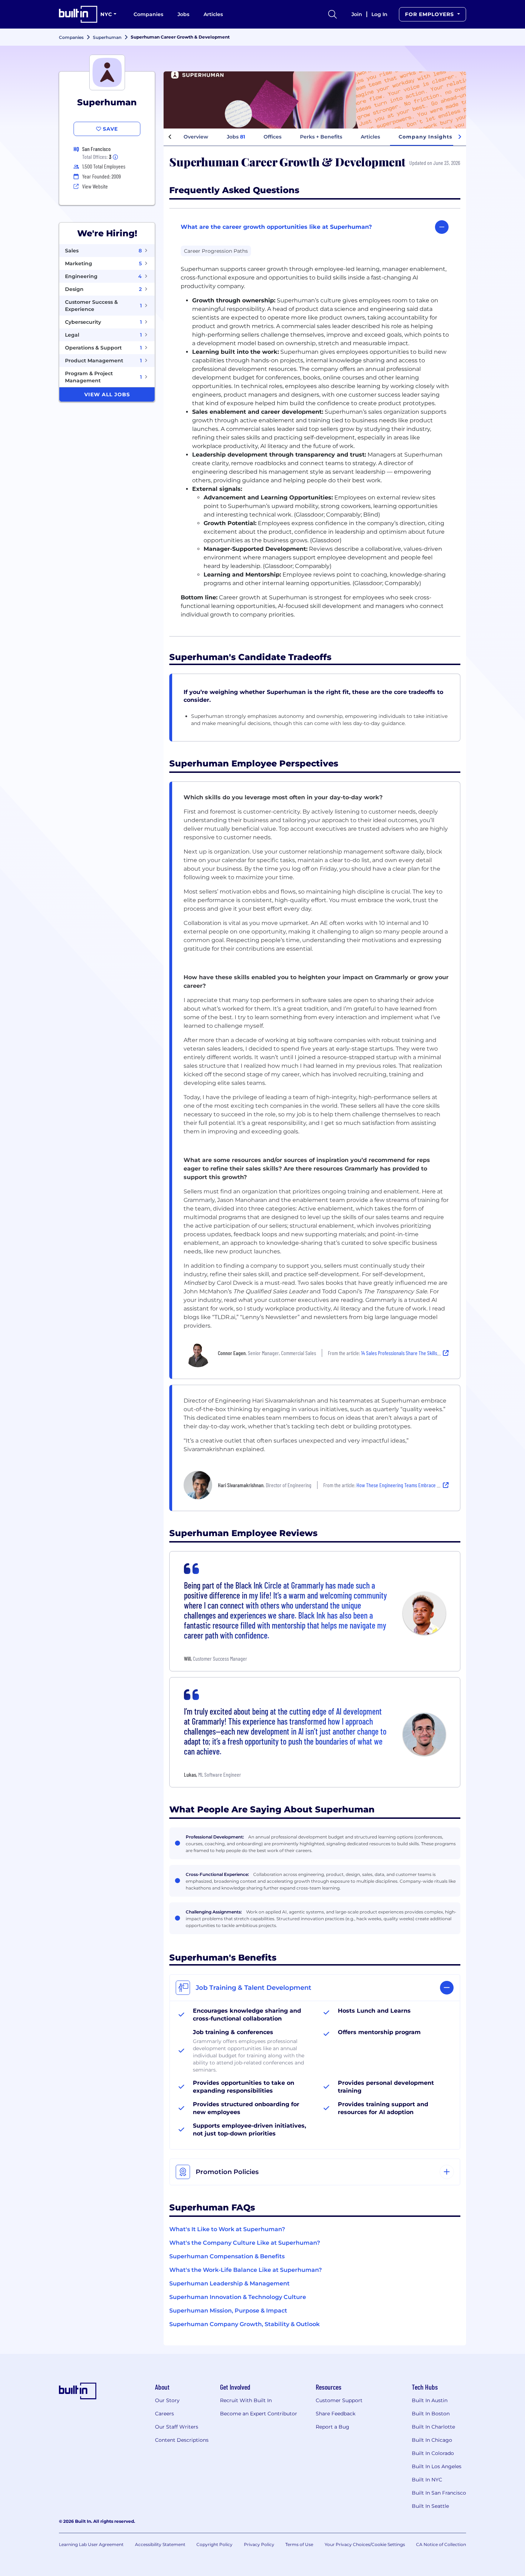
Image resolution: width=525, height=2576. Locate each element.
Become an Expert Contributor (259, 2414)
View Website (95, 186)
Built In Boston (431, 2414)
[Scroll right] (460, 137)
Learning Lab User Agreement (91, 2544)
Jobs (183, 14)
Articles (213, 14)
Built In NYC (427, 2480)
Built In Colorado (433, 2453)
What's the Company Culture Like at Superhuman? (245, 2243)
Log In (379, 14)
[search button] (332, 14)
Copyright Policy (214, 2544)
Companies (148, 14)
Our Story (167, 2400)
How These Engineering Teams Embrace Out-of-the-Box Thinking (420, 1485)
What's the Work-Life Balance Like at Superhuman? (246, 2270)
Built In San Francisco (439, 2493)
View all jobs (107, 394)
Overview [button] (196, 137)
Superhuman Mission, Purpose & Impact (228, 2311)
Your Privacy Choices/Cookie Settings (365, 2544)
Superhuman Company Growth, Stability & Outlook (244, 2324)
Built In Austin (430, 2400)
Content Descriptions (182, 2440)
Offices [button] (272, 137)
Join (357, 14)
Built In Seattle (430, 2506)
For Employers (430, 14)
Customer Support (339, 2400)
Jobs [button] (236, 137)
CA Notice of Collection (441, 2544)
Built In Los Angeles (437, 2466)
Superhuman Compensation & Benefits (227, 2256)
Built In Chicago (432, 2440)
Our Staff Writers (177, 2427)
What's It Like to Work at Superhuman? (227, 2229)
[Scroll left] (170, 137)
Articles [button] (370, 137)
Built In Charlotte (433, 2427)
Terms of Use (299, 2544)
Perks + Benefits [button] (321, 137)
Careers (164, 2414)
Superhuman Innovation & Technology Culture (238, 2297)
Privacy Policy (259, 2544)
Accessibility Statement (160, 2544)
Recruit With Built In (246, 2400)
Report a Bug (332, 2427)
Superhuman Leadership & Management (229, 2283)
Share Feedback (336, 2414)
